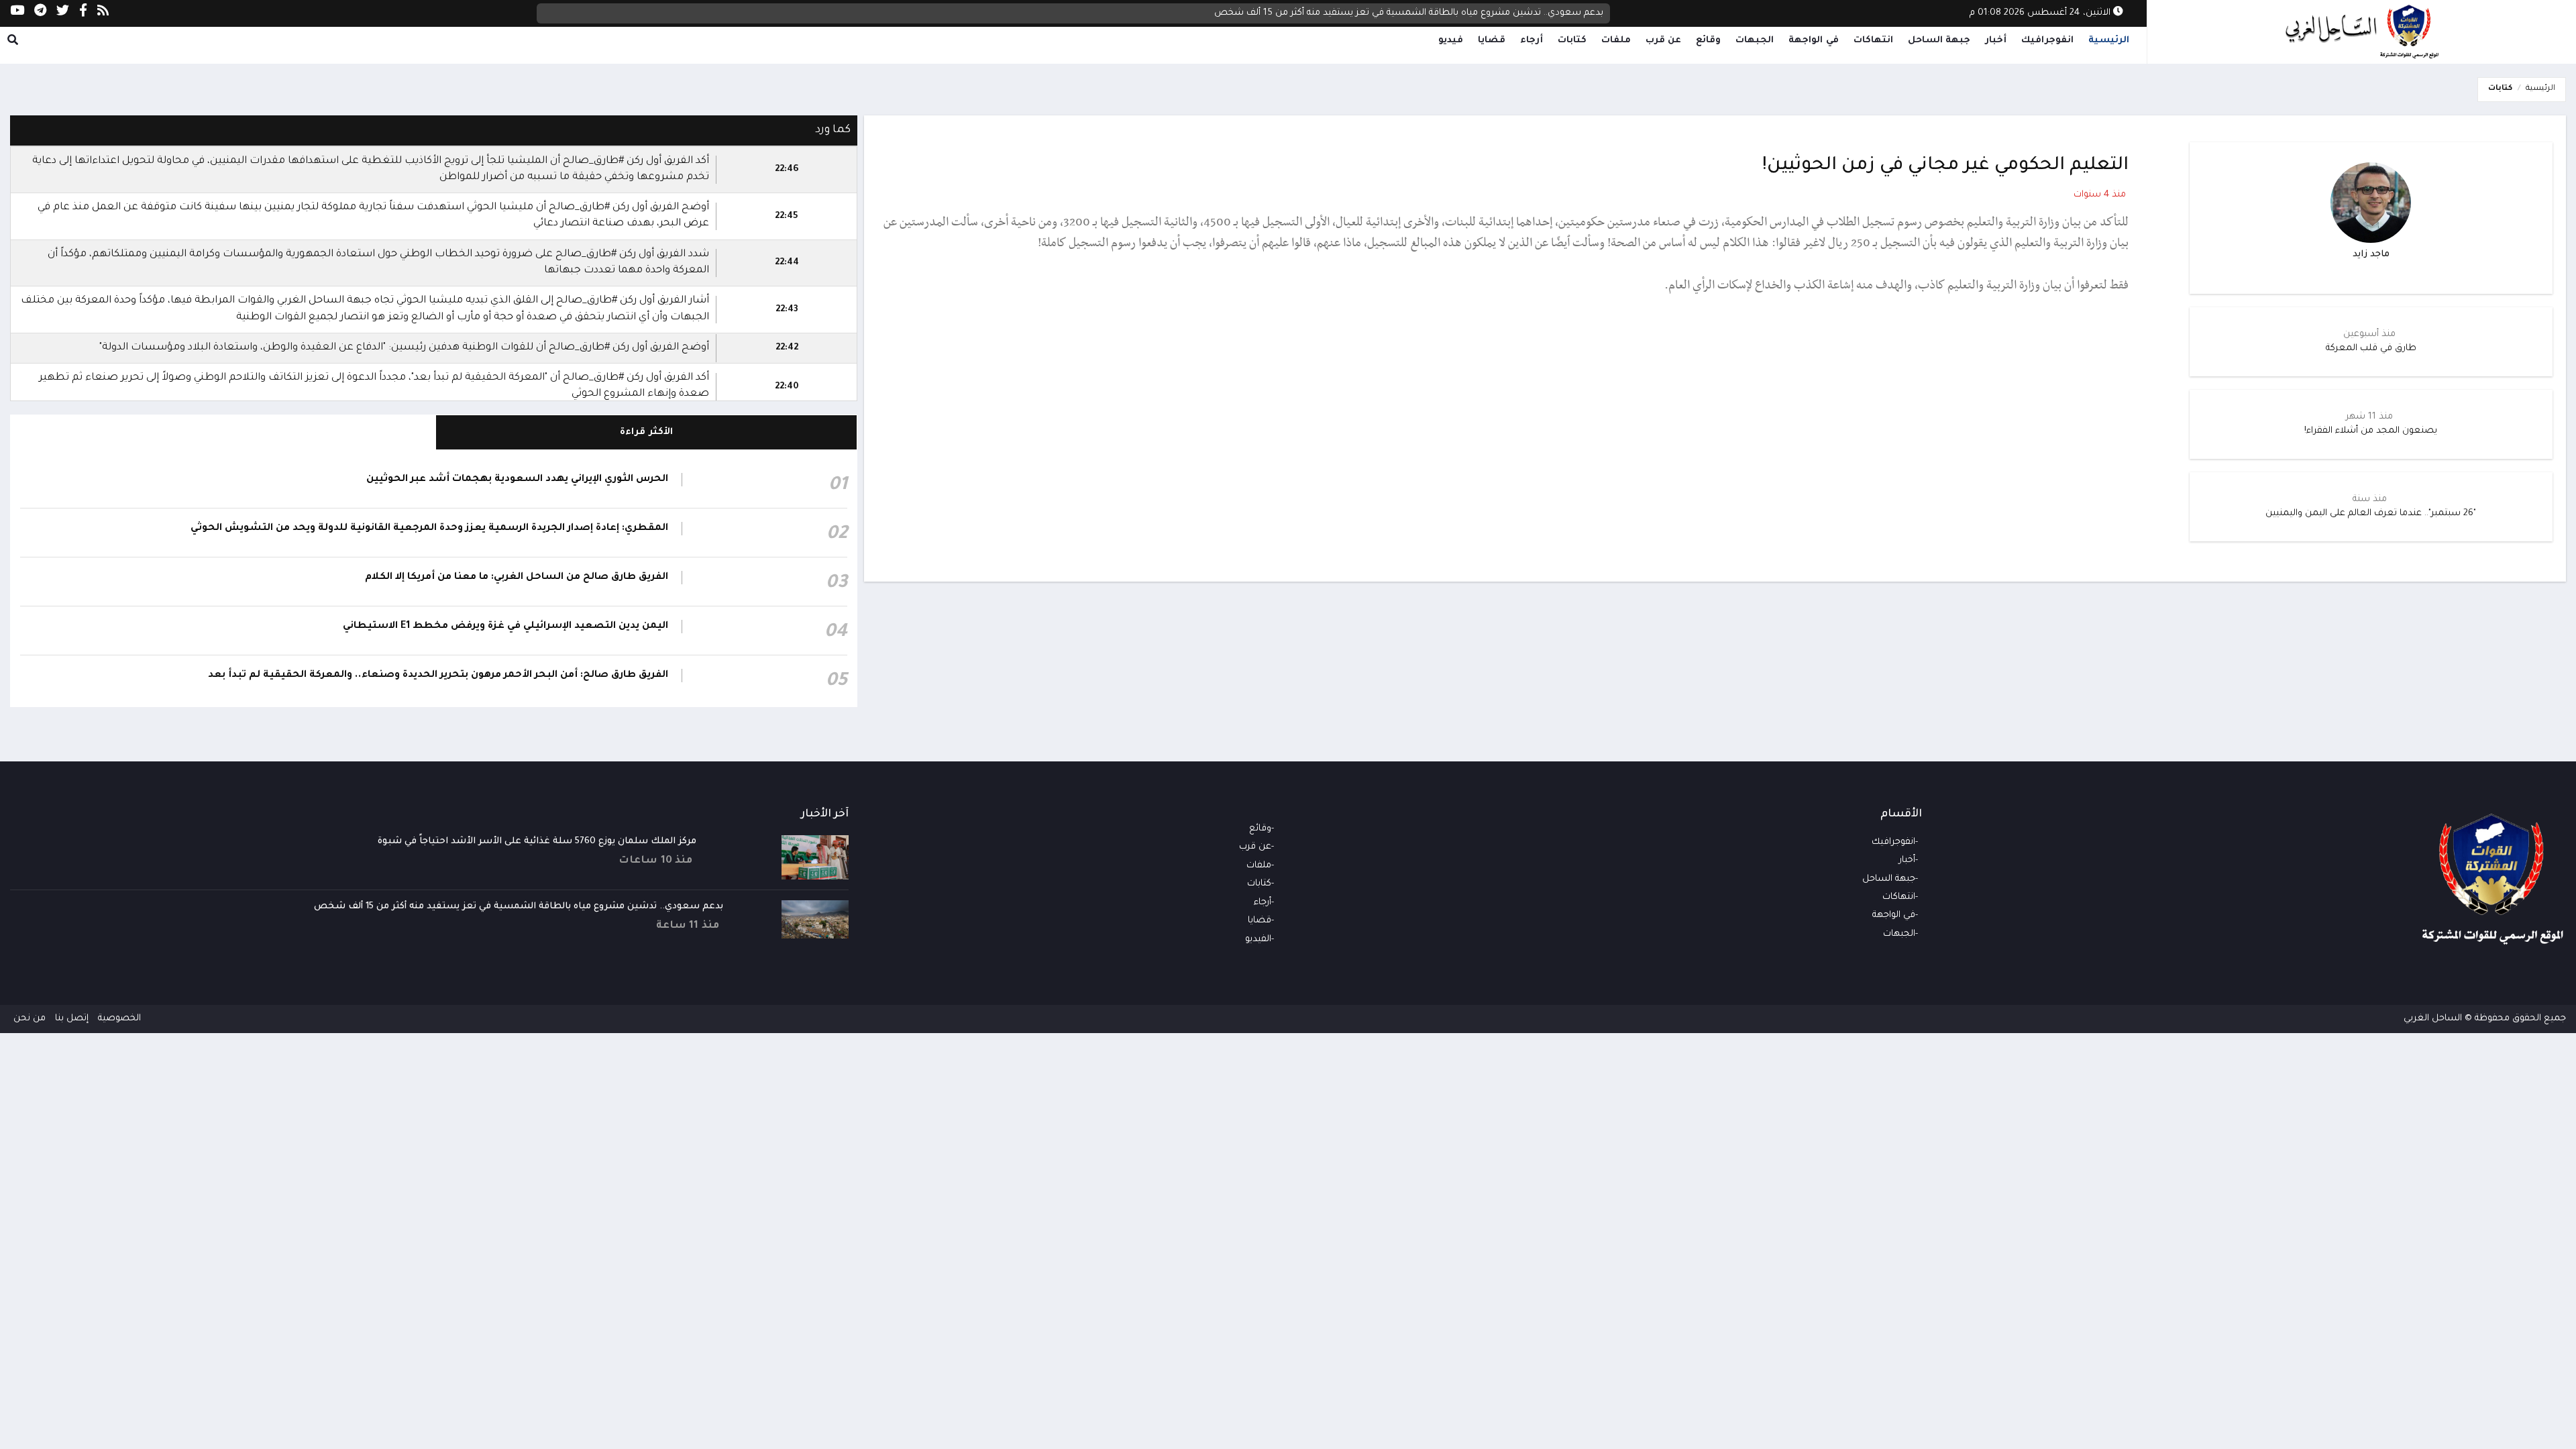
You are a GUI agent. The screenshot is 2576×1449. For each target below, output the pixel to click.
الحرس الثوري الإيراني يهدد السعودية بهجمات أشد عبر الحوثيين (517, 480)
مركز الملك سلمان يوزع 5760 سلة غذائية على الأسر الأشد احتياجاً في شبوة (537, 842)
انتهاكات (1873, 41)
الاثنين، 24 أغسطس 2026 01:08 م (2041, 13)
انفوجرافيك (2047, 41)
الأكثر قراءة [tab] (646, 432)
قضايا (1492, 41)
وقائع (1708, 41)
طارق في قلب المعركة (2371, 348)
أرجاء (1532, 41)
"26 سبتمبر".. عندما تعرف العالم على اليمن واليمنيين (2371, 514)
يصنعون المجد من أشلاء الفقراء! (2371, 431)
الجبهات (1755, 41)
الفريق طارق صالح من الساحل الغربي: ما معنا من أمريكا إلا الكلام (517, 578)
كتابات (1572, 41)
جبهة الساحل (1939, 41)
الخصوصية (119, 1019)
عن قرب (1664, 41)
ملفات (1616, 41)
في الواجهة (1814, 41)
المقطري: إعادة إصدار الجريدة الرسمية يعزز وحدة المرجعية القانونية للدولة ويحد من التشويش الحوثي (429, 529)
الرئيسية (2109, 41)
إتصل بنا (72, 1019)
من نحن (30, 1019)
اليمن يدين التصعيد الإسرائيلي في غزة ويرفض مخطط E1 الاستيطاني (505, 627)
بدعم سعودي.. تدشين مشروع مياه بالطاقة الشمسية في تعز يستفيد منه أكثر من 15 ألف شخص (1409, 13)
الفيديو (1258, 940)
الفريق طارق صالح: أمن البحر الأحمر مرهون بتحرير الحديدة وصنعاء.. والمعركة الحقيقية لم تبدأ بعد (438, 676)
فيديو (1451, 41)
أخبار (1996, 41)
